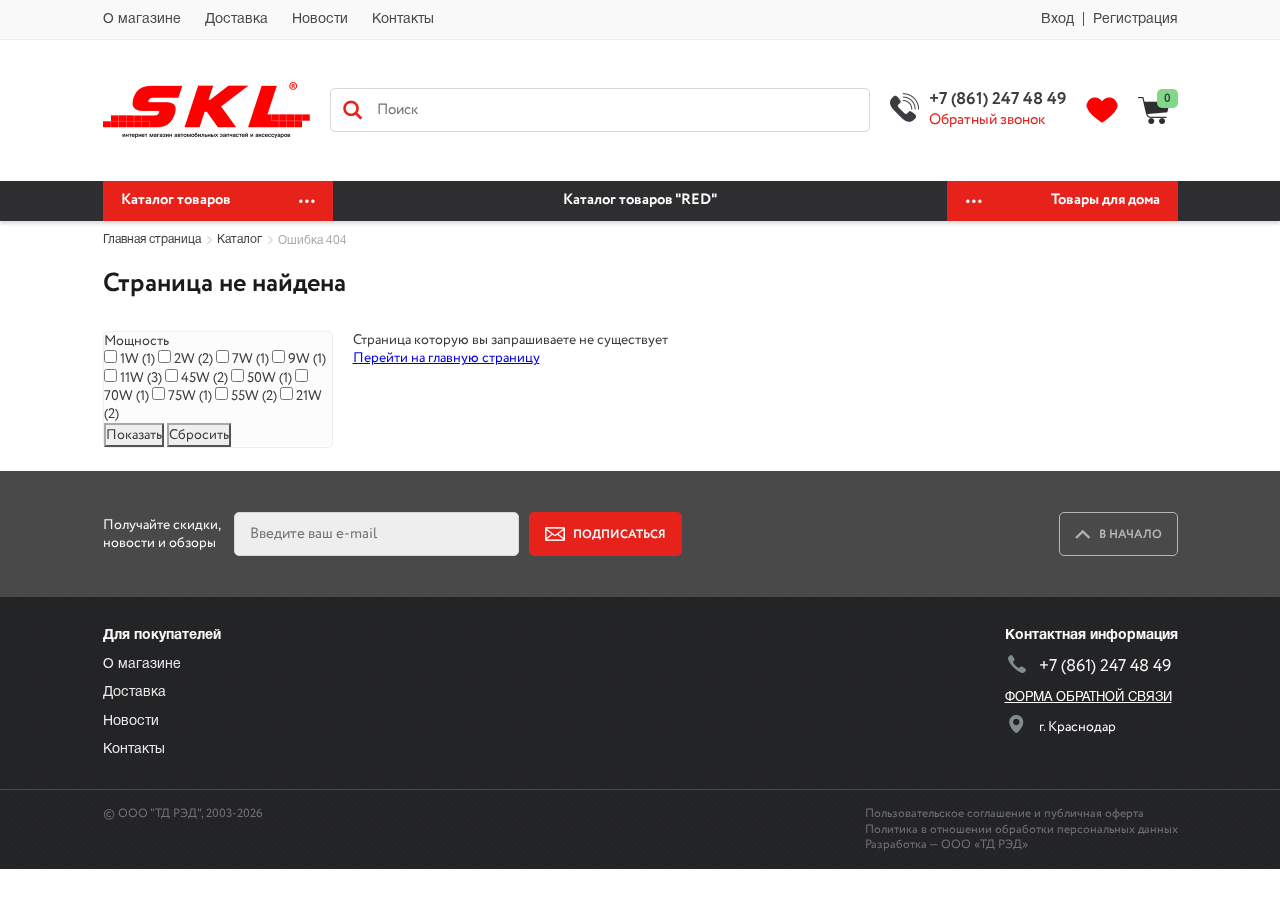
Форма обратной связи (1088, 698)
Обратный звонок (987, 121)
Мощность (136, 341)
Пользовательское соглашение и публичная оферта (1004, 813)
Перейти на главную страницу (446, 358)
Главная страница (152, 240)
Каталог (239, 240)
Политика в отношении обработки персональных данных (1021, 829)
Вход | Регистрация (1109, 19)
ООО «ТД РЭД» (984, 844)
